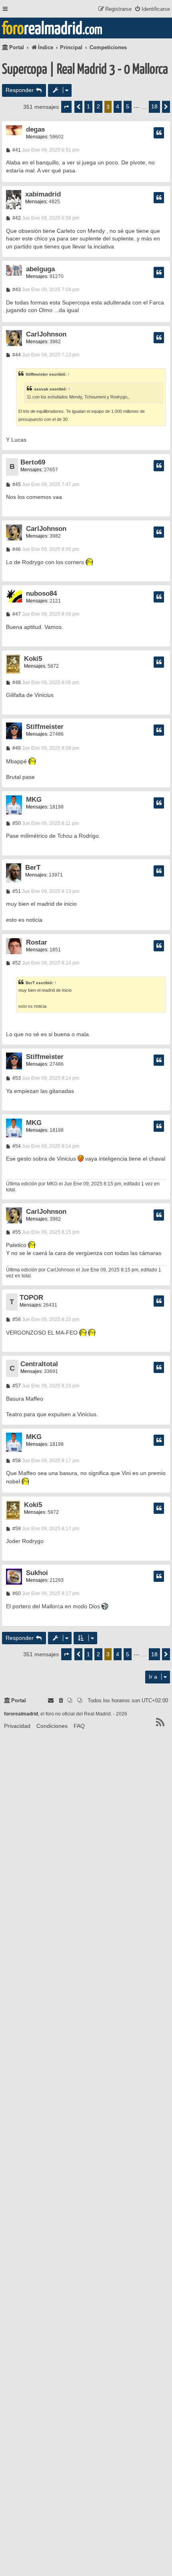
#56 (16, 1319)
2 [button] (98, 106)
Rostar (37, 942)
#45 (16, 484)
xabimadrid (43, 194)
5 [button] (128, 106)
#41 (16, 150)
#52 (16, 963)
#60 (16, 1593)
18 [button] (154, 106)
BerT (33, 868)
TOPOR (31, 1298)
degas (35, 129)
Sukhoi (37, 1573)
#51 (16, 891)
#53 (16, 1078)
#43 (16, 290)
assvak (41, 389)
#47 (16, 614)
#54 (16, 1146)
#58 (16, 1461)
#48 (16, 683)
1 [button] (88, 106)
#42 (16, 218)
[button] (66, 107)
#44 (16, 355)
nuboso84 (41, 593)
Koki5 (33, 659)
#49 (16, 748)
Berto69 (33, 462)
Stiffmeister (37, 374)
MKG (34, 800)
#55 (16, 1232)
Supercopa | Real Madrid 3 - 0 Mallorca (85, 70)
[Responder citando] (159, 133)
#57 (16, 1386)
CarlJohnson (46, 334)
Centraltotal (39, 1364)
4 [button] (118, 106)
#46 (16, 549)
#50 (16, 823)
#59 (16, 1529)
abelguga (40, 269)
